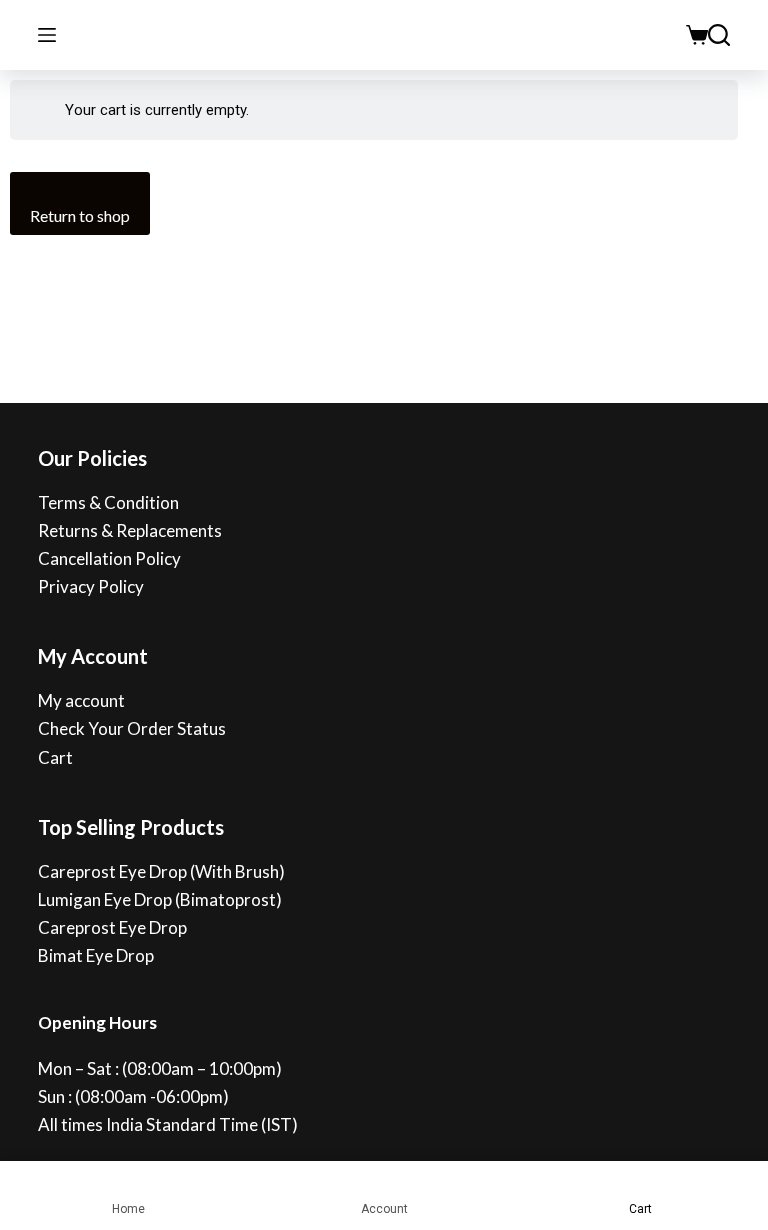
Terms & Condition (108, 502)
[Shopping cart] (697, 35)
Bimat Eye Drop (96, 955)
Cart (55, 757)
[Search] (719, 35)
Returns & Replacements (130, 530)
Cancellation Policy (109, 558)
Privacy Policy (91, 586)
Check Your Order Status (132, 728)
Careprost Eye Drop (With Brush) (161, 871)
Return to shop (80, 215)
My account (81, 700)
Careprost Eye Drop (112, 927)
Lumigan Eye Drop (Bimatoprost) (160, 899)
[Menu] (47, 35)
